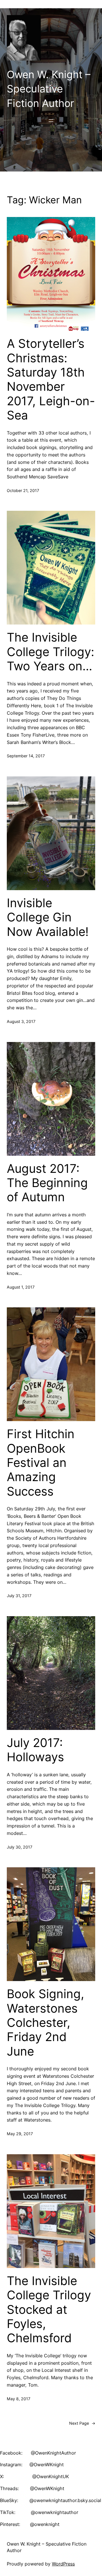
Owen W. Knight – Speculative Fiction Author (49, 89)
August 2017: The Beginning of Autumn (47, 1183)
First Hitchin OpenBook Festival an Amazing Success (41, 1463)
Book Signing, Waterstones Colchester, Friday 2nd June (45, 2023)
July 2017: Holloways (35, 1750)
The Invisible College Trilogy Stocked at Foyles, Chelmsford (49, 2310)
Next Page (82, 2423)
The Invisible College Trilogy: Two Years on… (51, 652)
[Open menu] (51, 121)
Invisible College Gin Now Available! (48, 917)
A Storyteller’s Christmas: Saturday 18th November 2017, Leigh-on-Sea (51, 379)
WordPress (63, 2564)
